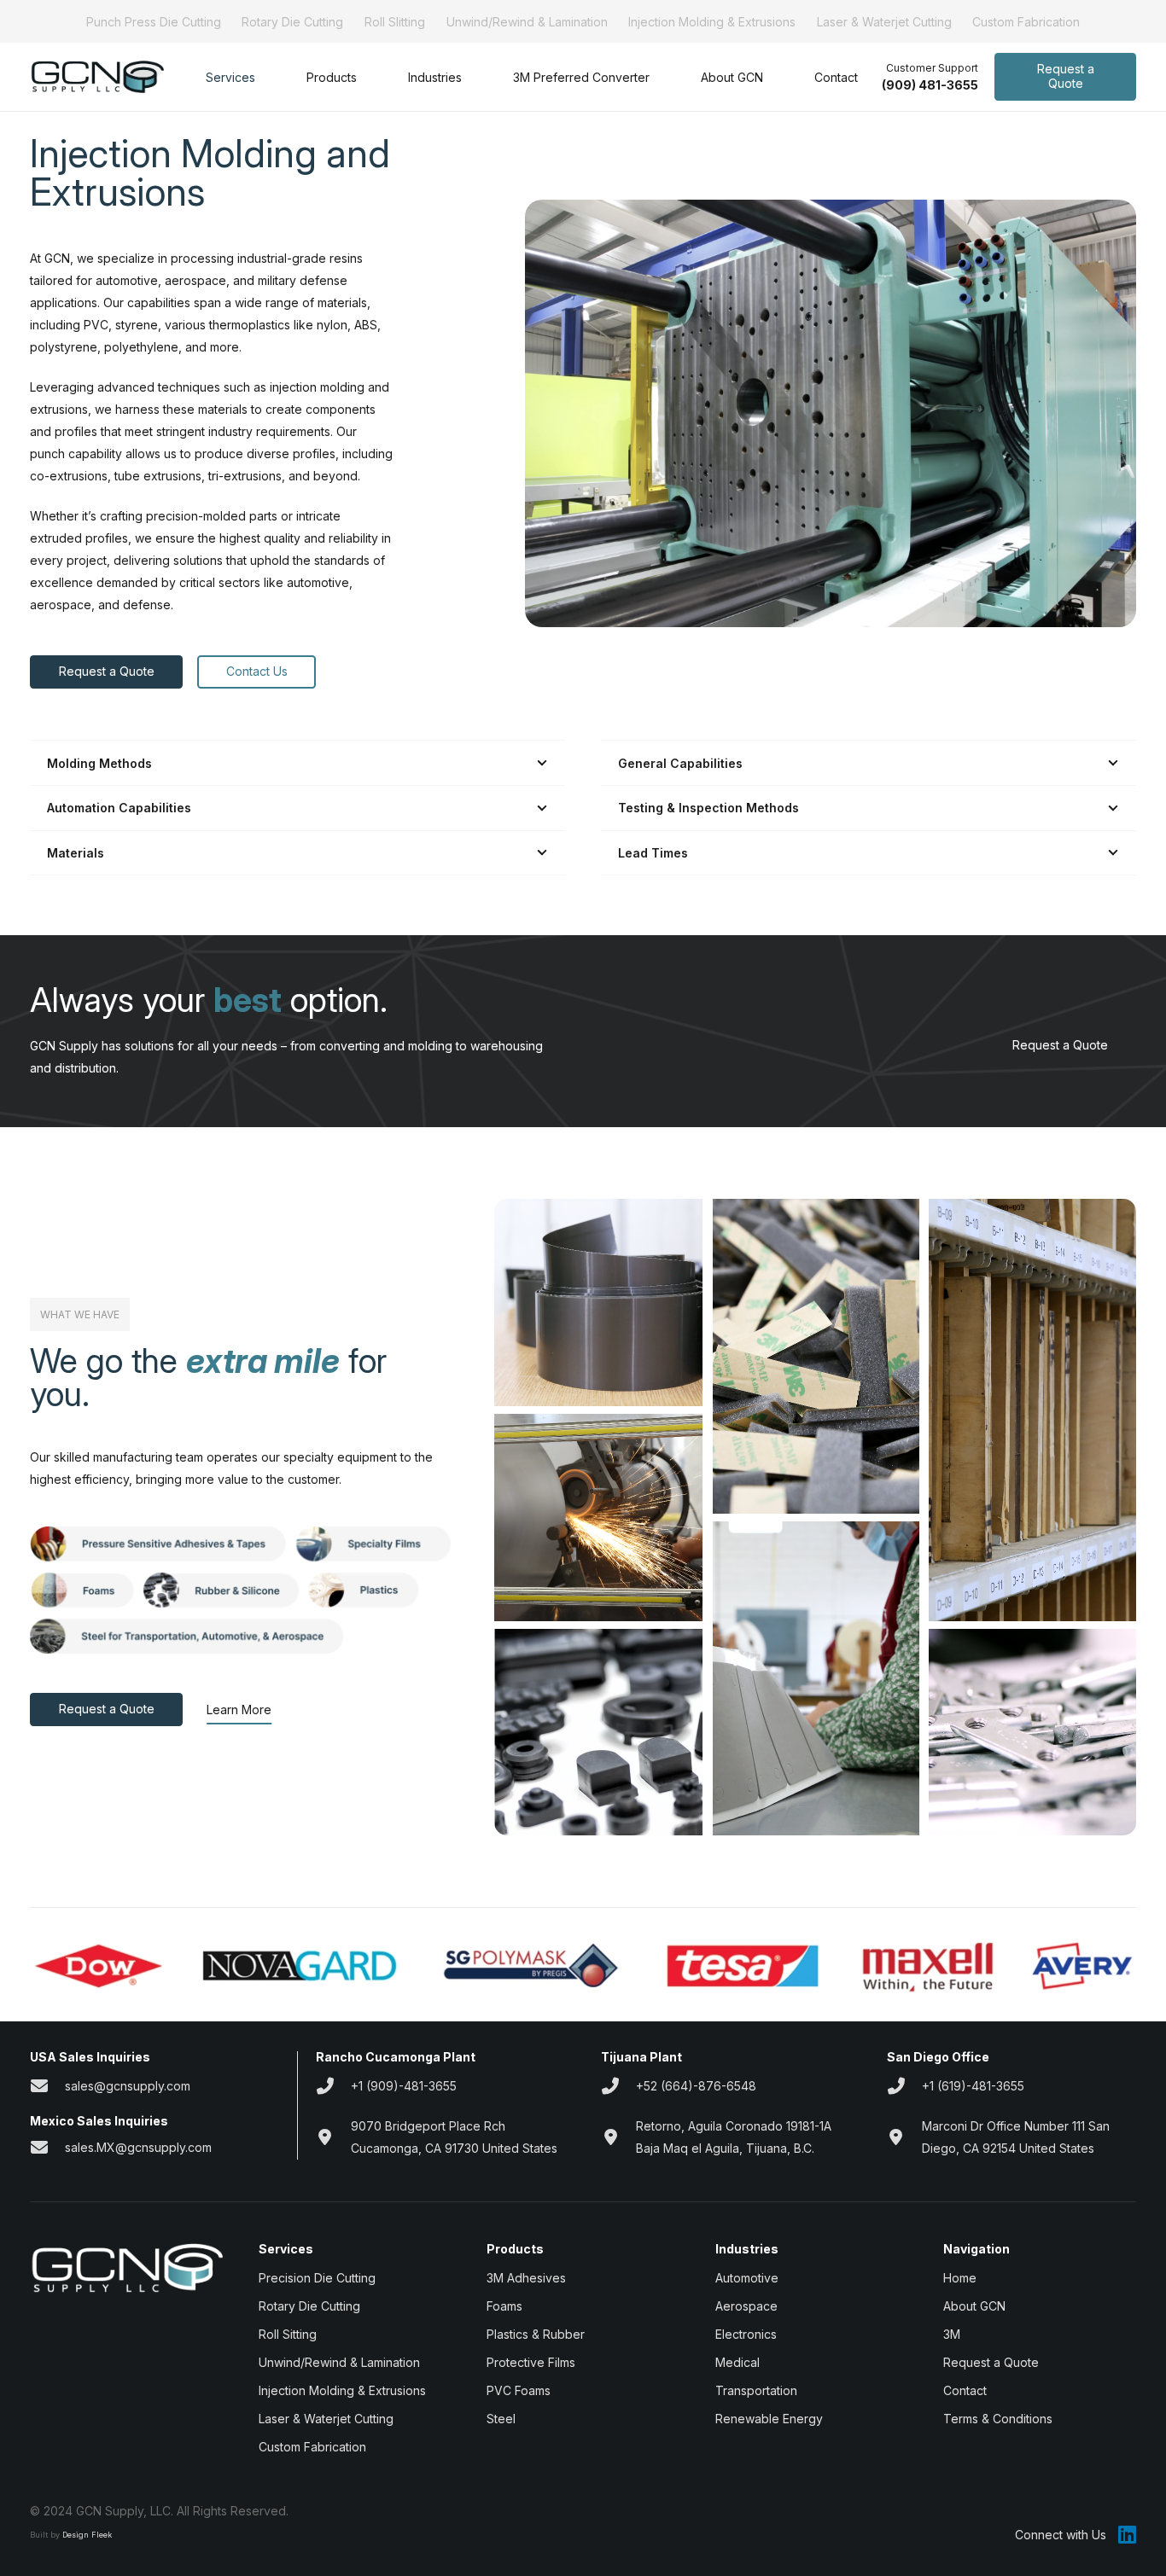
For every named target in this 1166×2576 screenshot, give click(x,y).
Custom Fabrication (1026, 22)
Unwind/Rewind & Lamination (527, 22)
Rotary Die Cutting (292, 22)
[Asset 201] (97, 77)
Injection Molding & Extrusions (712, 22)
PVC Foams (519, 2390)
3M (952, 2334)
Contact (965, 2390)
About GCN (974, 2306)
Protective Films (531, 2362)
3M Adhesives (526, 2278)
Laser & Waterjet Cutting (884, 22)
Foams (504, 2306)
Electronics (746, 2334)
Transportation (756, 2390)
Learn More (239, 1710)
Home (960, 2278)
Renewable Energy (769, 2419)
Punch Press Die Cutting (154, 22)
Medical (737, 2362)
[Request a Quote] (1122, 1045)
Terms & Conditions (998, 2419)
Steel (501, 2419)
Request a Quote (1060, 1045)
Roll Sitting (288, 2334)
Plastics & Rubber (536, 2334)
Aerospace (746, 2306)
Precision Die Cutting (317, 2278)
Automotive (747, 2278)
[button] (266, 77)
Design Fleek (87, 2535)
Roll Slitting (395, 22)
